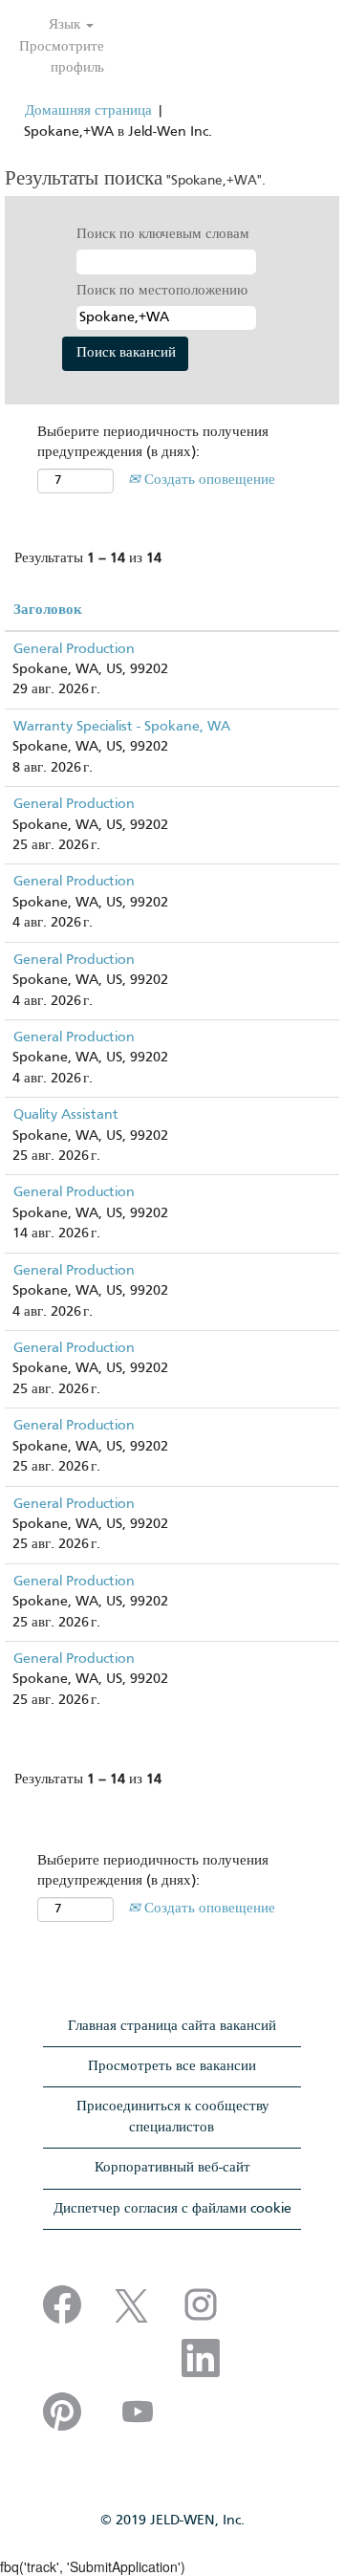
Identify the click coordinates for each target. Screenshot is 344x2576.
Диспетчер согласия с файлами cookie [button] (172, 2209)
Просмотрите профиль (62, 57)
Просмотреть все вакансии (172, 2066)
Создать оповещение (208, 480)
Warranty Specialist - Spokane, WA (122, 727)
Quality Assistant (66, 1115)
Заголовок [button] (48, 610)
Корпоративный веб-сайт (172, 2168)
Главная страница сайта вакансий (172, 2026)
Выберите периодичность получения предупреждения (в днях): (153, 442)
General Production (74, 649)
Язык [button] (66, 25)
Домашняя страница (88, 111)
